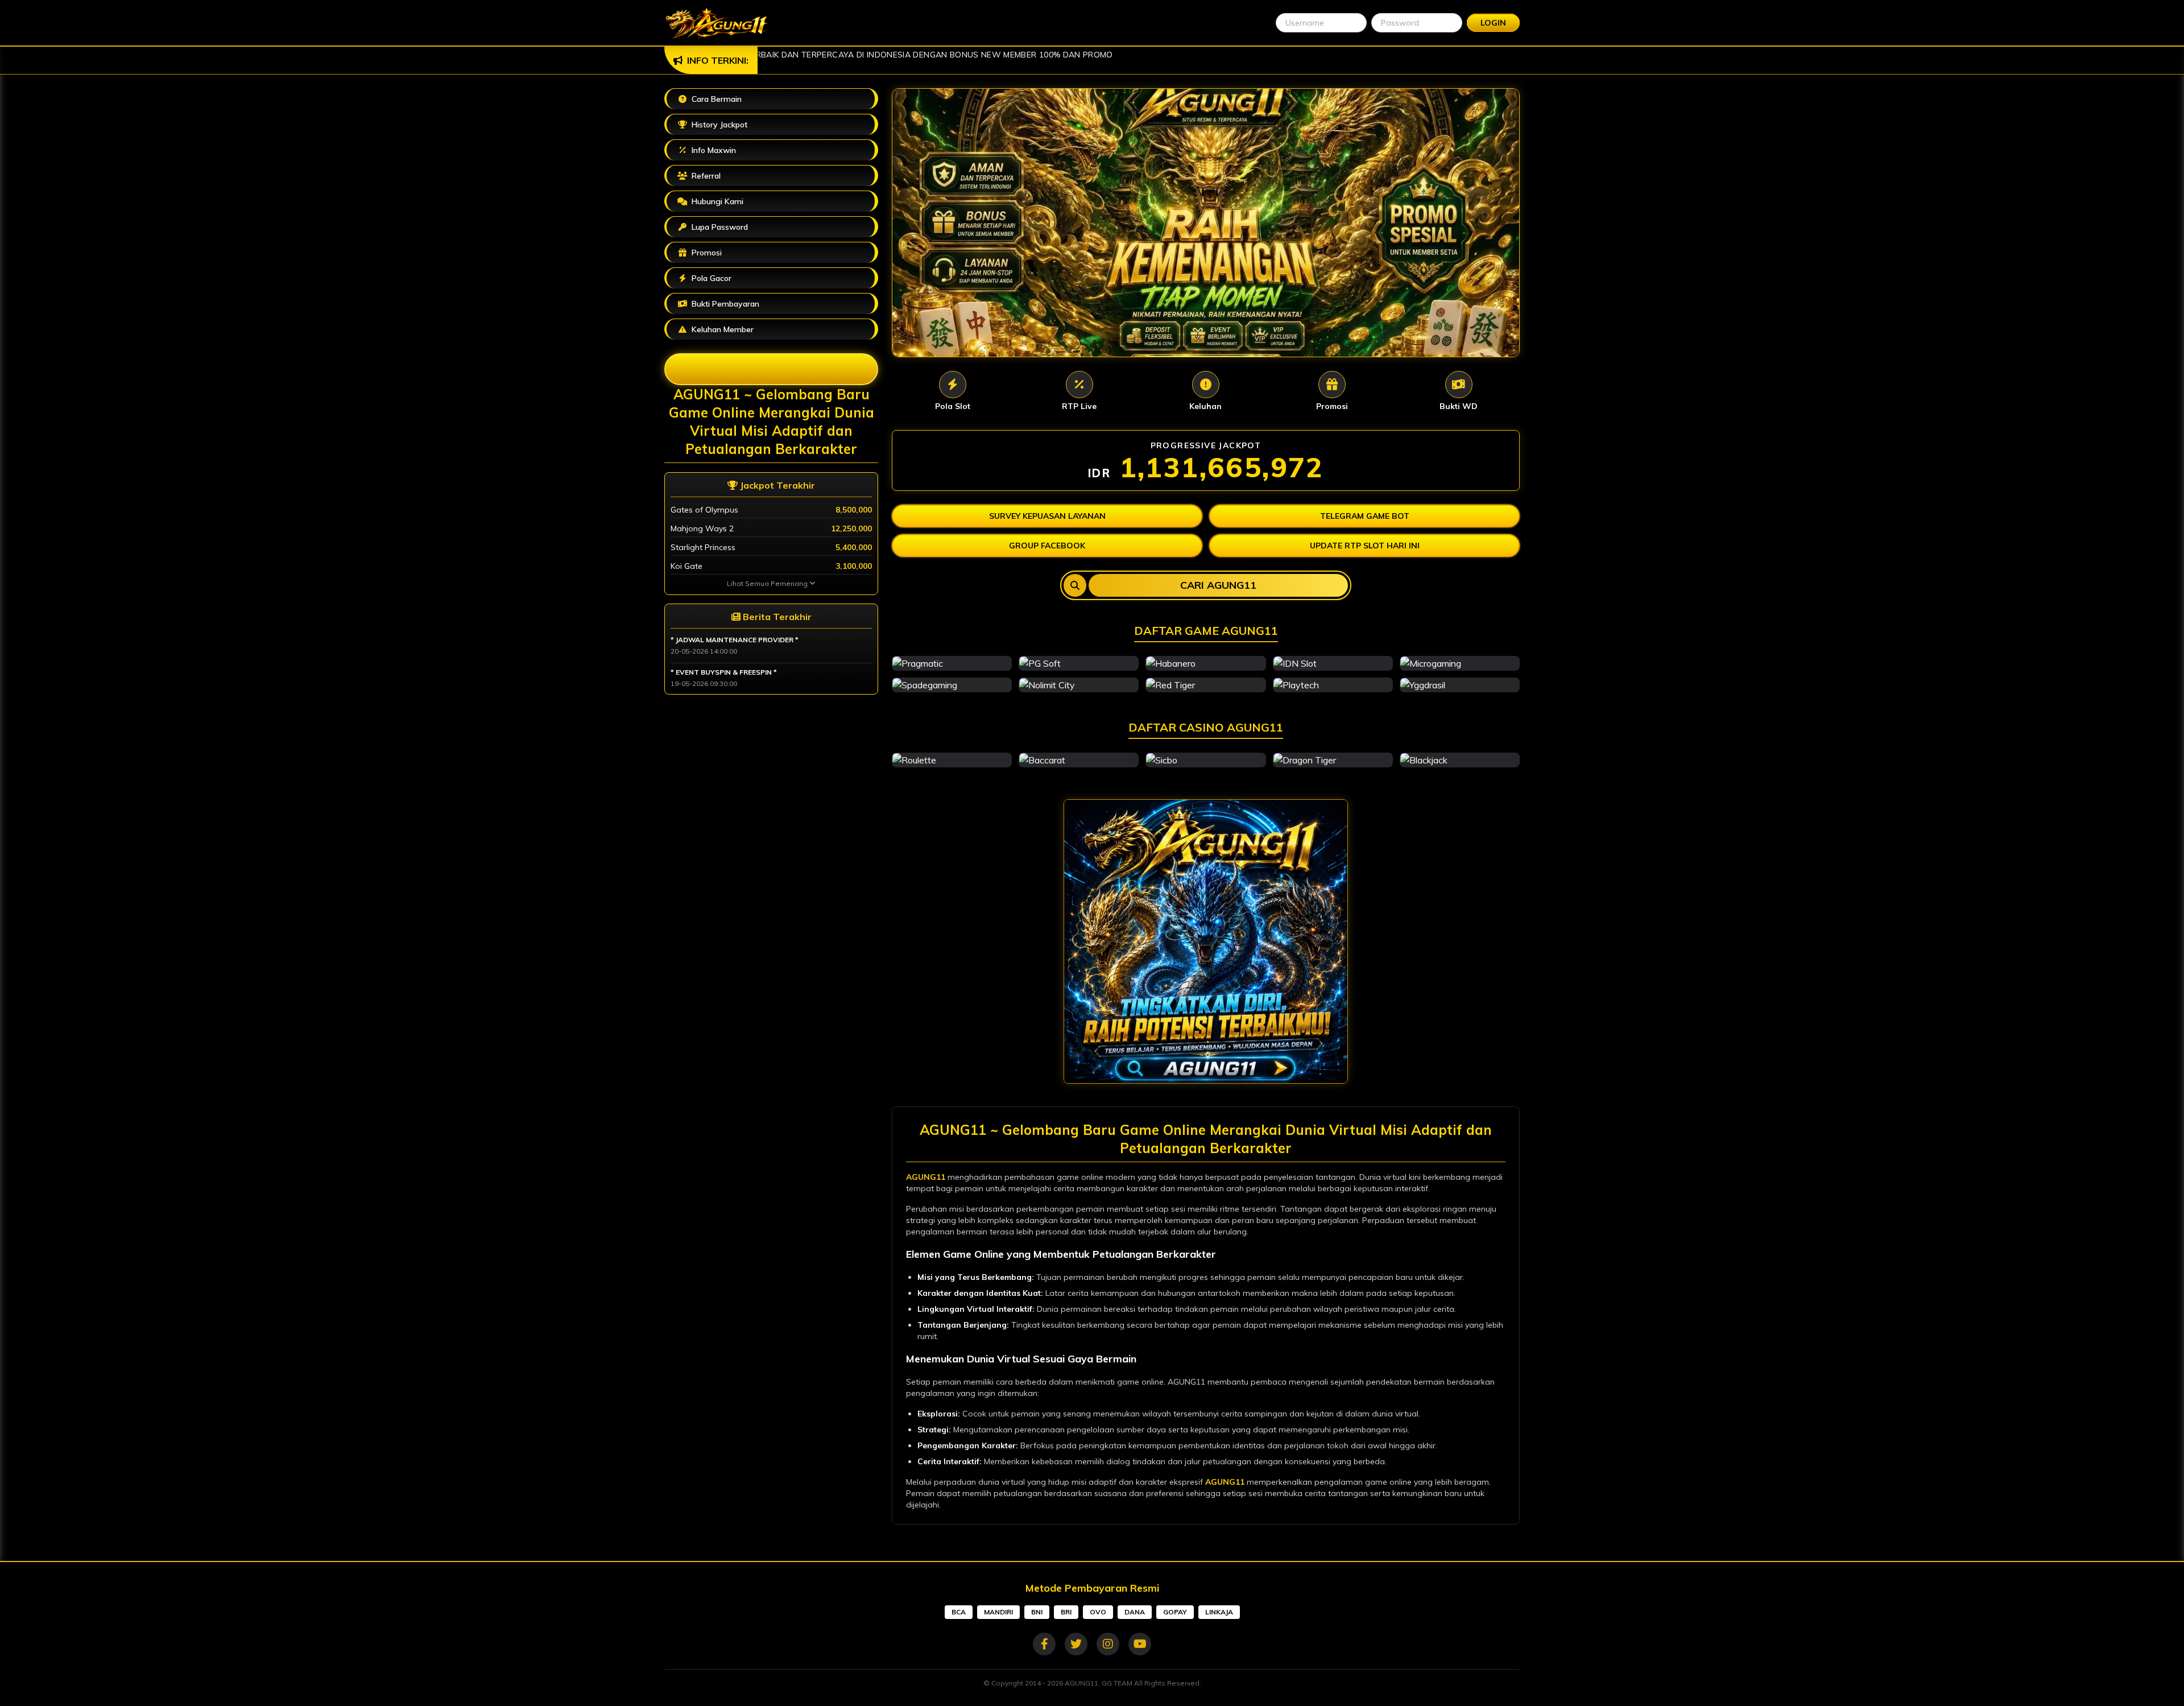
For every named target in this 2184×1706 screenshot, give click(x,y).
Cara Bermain (715, 99)
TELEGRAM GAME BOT (1365, 516)
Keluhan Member (721, 329)
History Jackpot (718, 125)
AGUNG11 (926, 1177)
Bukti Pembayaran (724, 304)
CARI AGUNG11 (1218, 585)
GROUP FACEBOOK (1047, 546)
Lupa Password (719, 227)
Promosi (779, 251)
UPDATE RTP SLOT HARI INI (1365, 546)
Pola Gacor (710, 278)
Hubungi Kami (716, 201)
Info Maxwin (713, 150)
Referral (705, 176)
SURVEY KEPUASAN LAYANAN (1047, 516)
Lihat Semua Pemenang (768, 583)
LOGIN (1493, 23)
